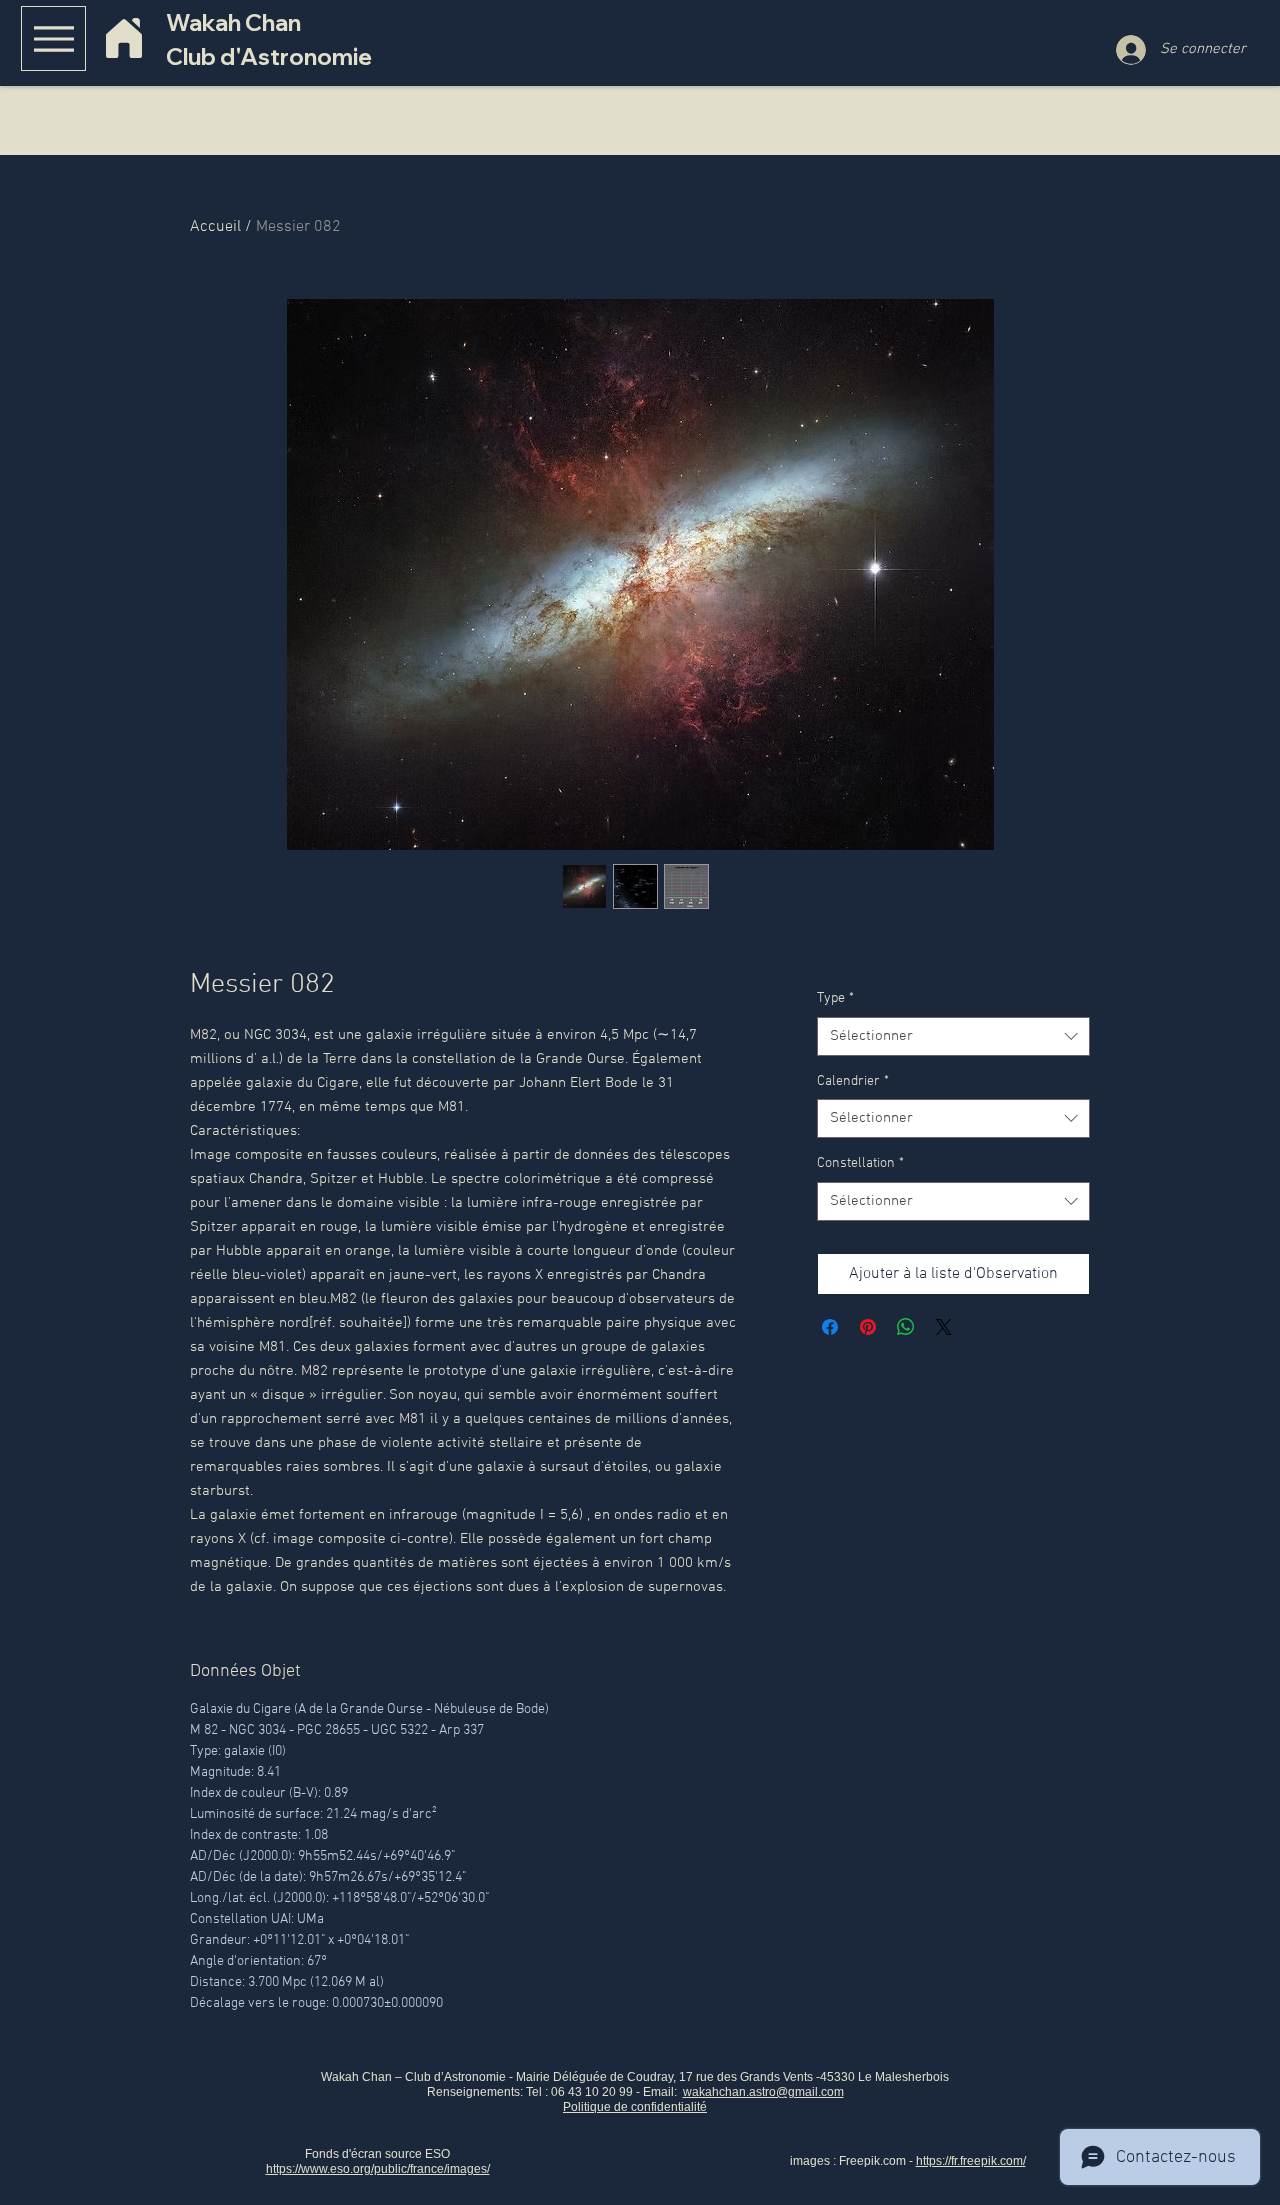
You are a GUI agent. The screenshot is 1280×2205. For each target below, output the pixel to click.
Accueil (215, 227)
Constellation (860, 1163)
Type (835, 998)
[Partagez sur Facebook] (830, 1327)
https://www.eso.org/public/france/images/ (378, 2169)
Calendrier (853, 1081)
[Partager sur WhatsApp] (906, 1327)
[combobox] (953, 1036)
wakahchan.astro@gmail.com (763, 2092)
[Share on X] (944, 1327)
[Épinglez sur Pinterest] (868, 1327)
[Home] (123, 38)
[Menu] (53, 38)
